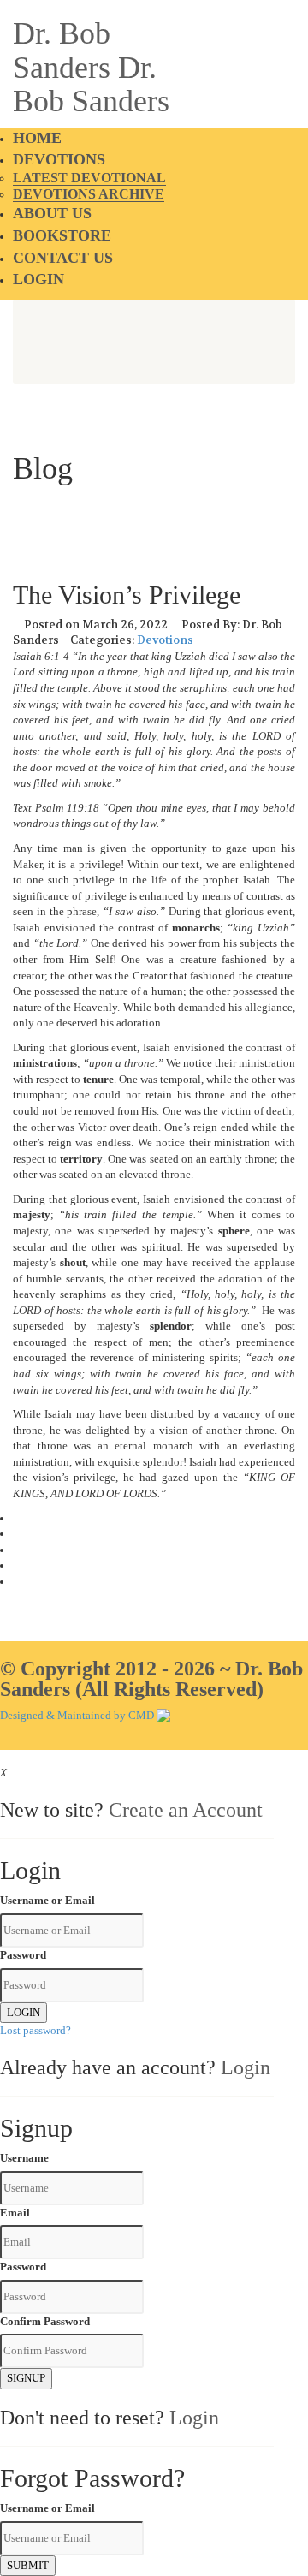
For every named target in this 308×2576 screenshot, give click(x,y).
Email (15, 2213)
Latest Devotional (89, 178)
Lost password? (36, 2030)
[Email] (17, 1582)
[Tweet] (17, 1534)
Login (38, 279)
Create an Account (186, 1810)
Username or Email (47, 1900)
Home (37, 138)
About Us (52, 213)
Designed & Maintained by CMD (77, 1715)
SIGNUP (26, 2378)
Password (23, 1955)
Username (24, 2158)
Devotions (59, 159)
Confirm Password (45, 2321)
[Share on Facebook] (17, 1518)
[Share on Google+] (17, 1550)
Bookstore (62, 235)
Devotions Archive (89, 194)
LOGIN (24, 2012)
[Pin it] (17, 1565)
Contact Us (63, 258)
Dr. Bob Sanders (62, 51)
